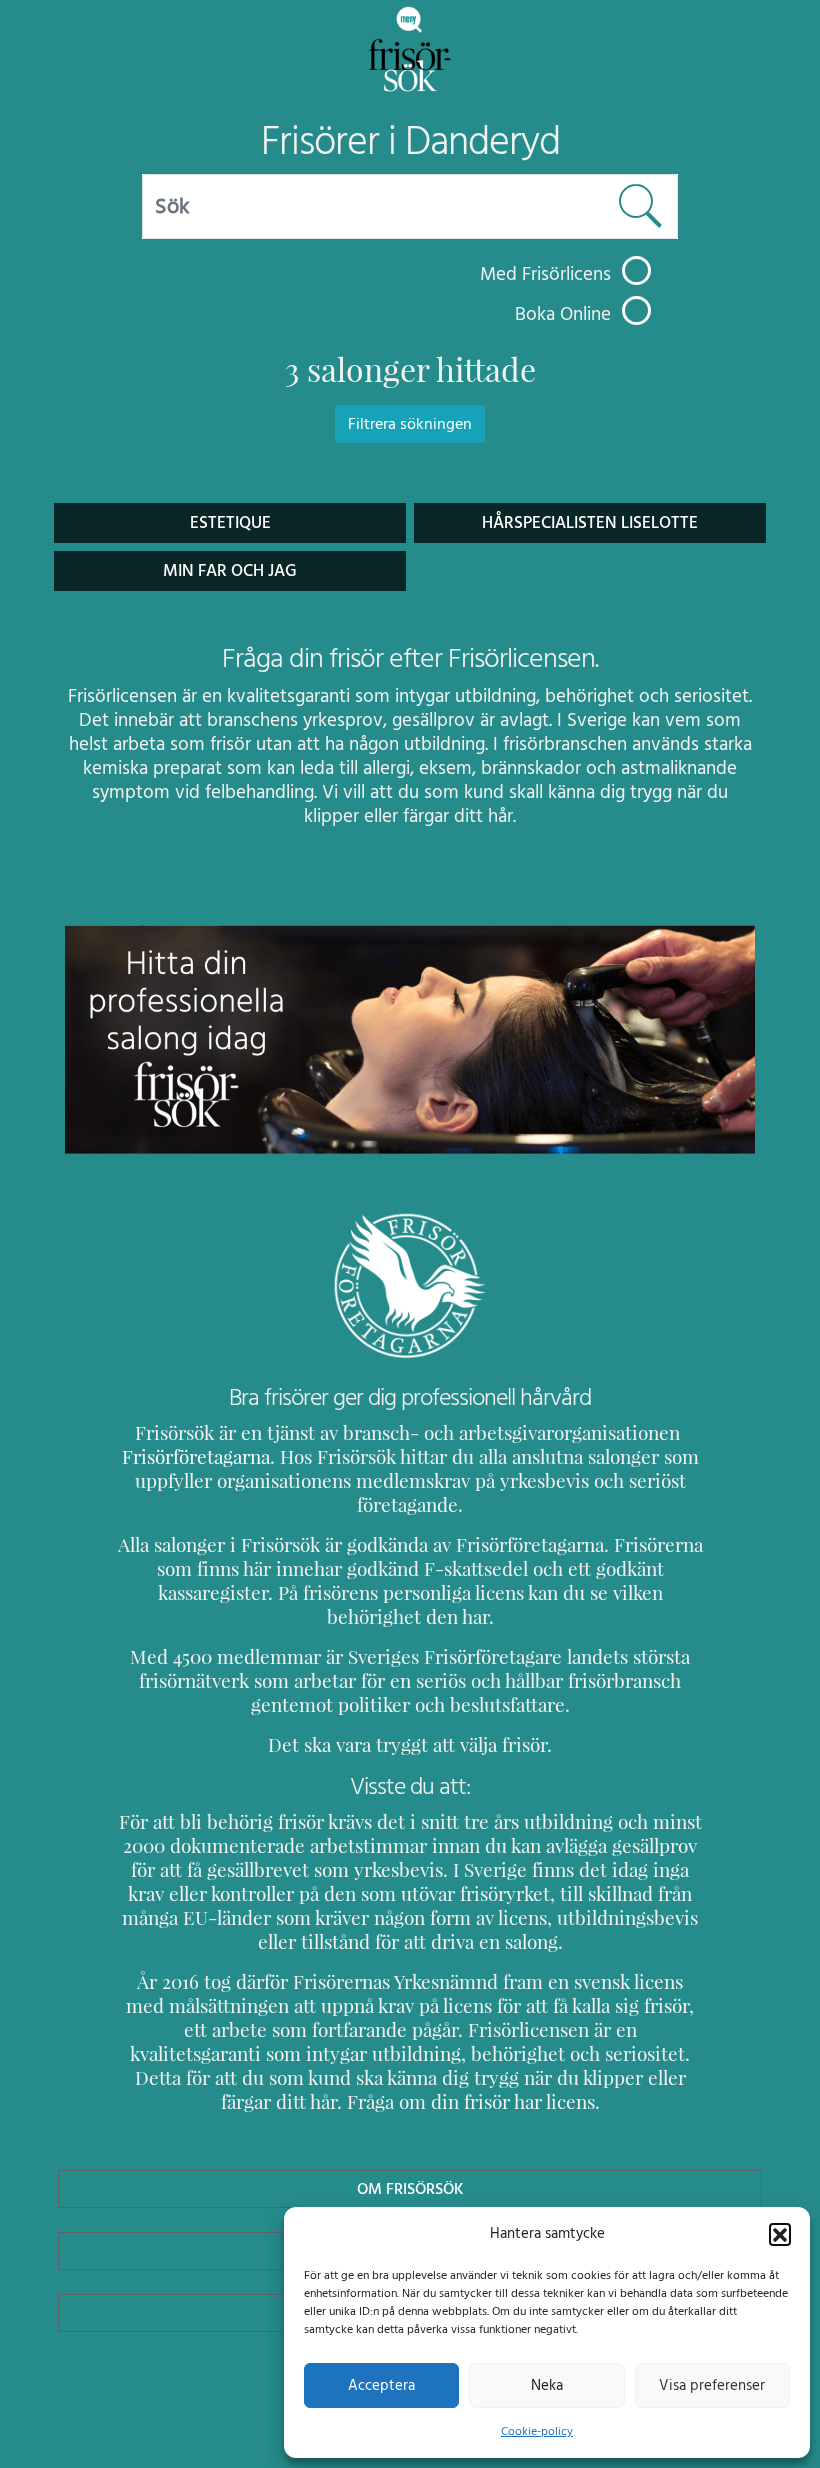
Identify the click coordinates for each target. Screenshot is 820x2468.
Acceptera (381, 2385)
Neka (547, 2385)
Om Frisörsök (410, 2189)
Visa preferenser (712, 2385)
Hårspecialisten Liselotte (590, 523)
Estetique (230, 523)
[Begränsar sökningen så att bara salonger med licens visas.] (636, 270)
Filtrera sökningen (410, 424)
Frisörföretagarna (196, 1457)
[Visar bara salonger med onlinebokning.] (636, 310)
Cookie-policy (537, 2431)
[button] (780, 2234)
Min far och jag (230, 571)
